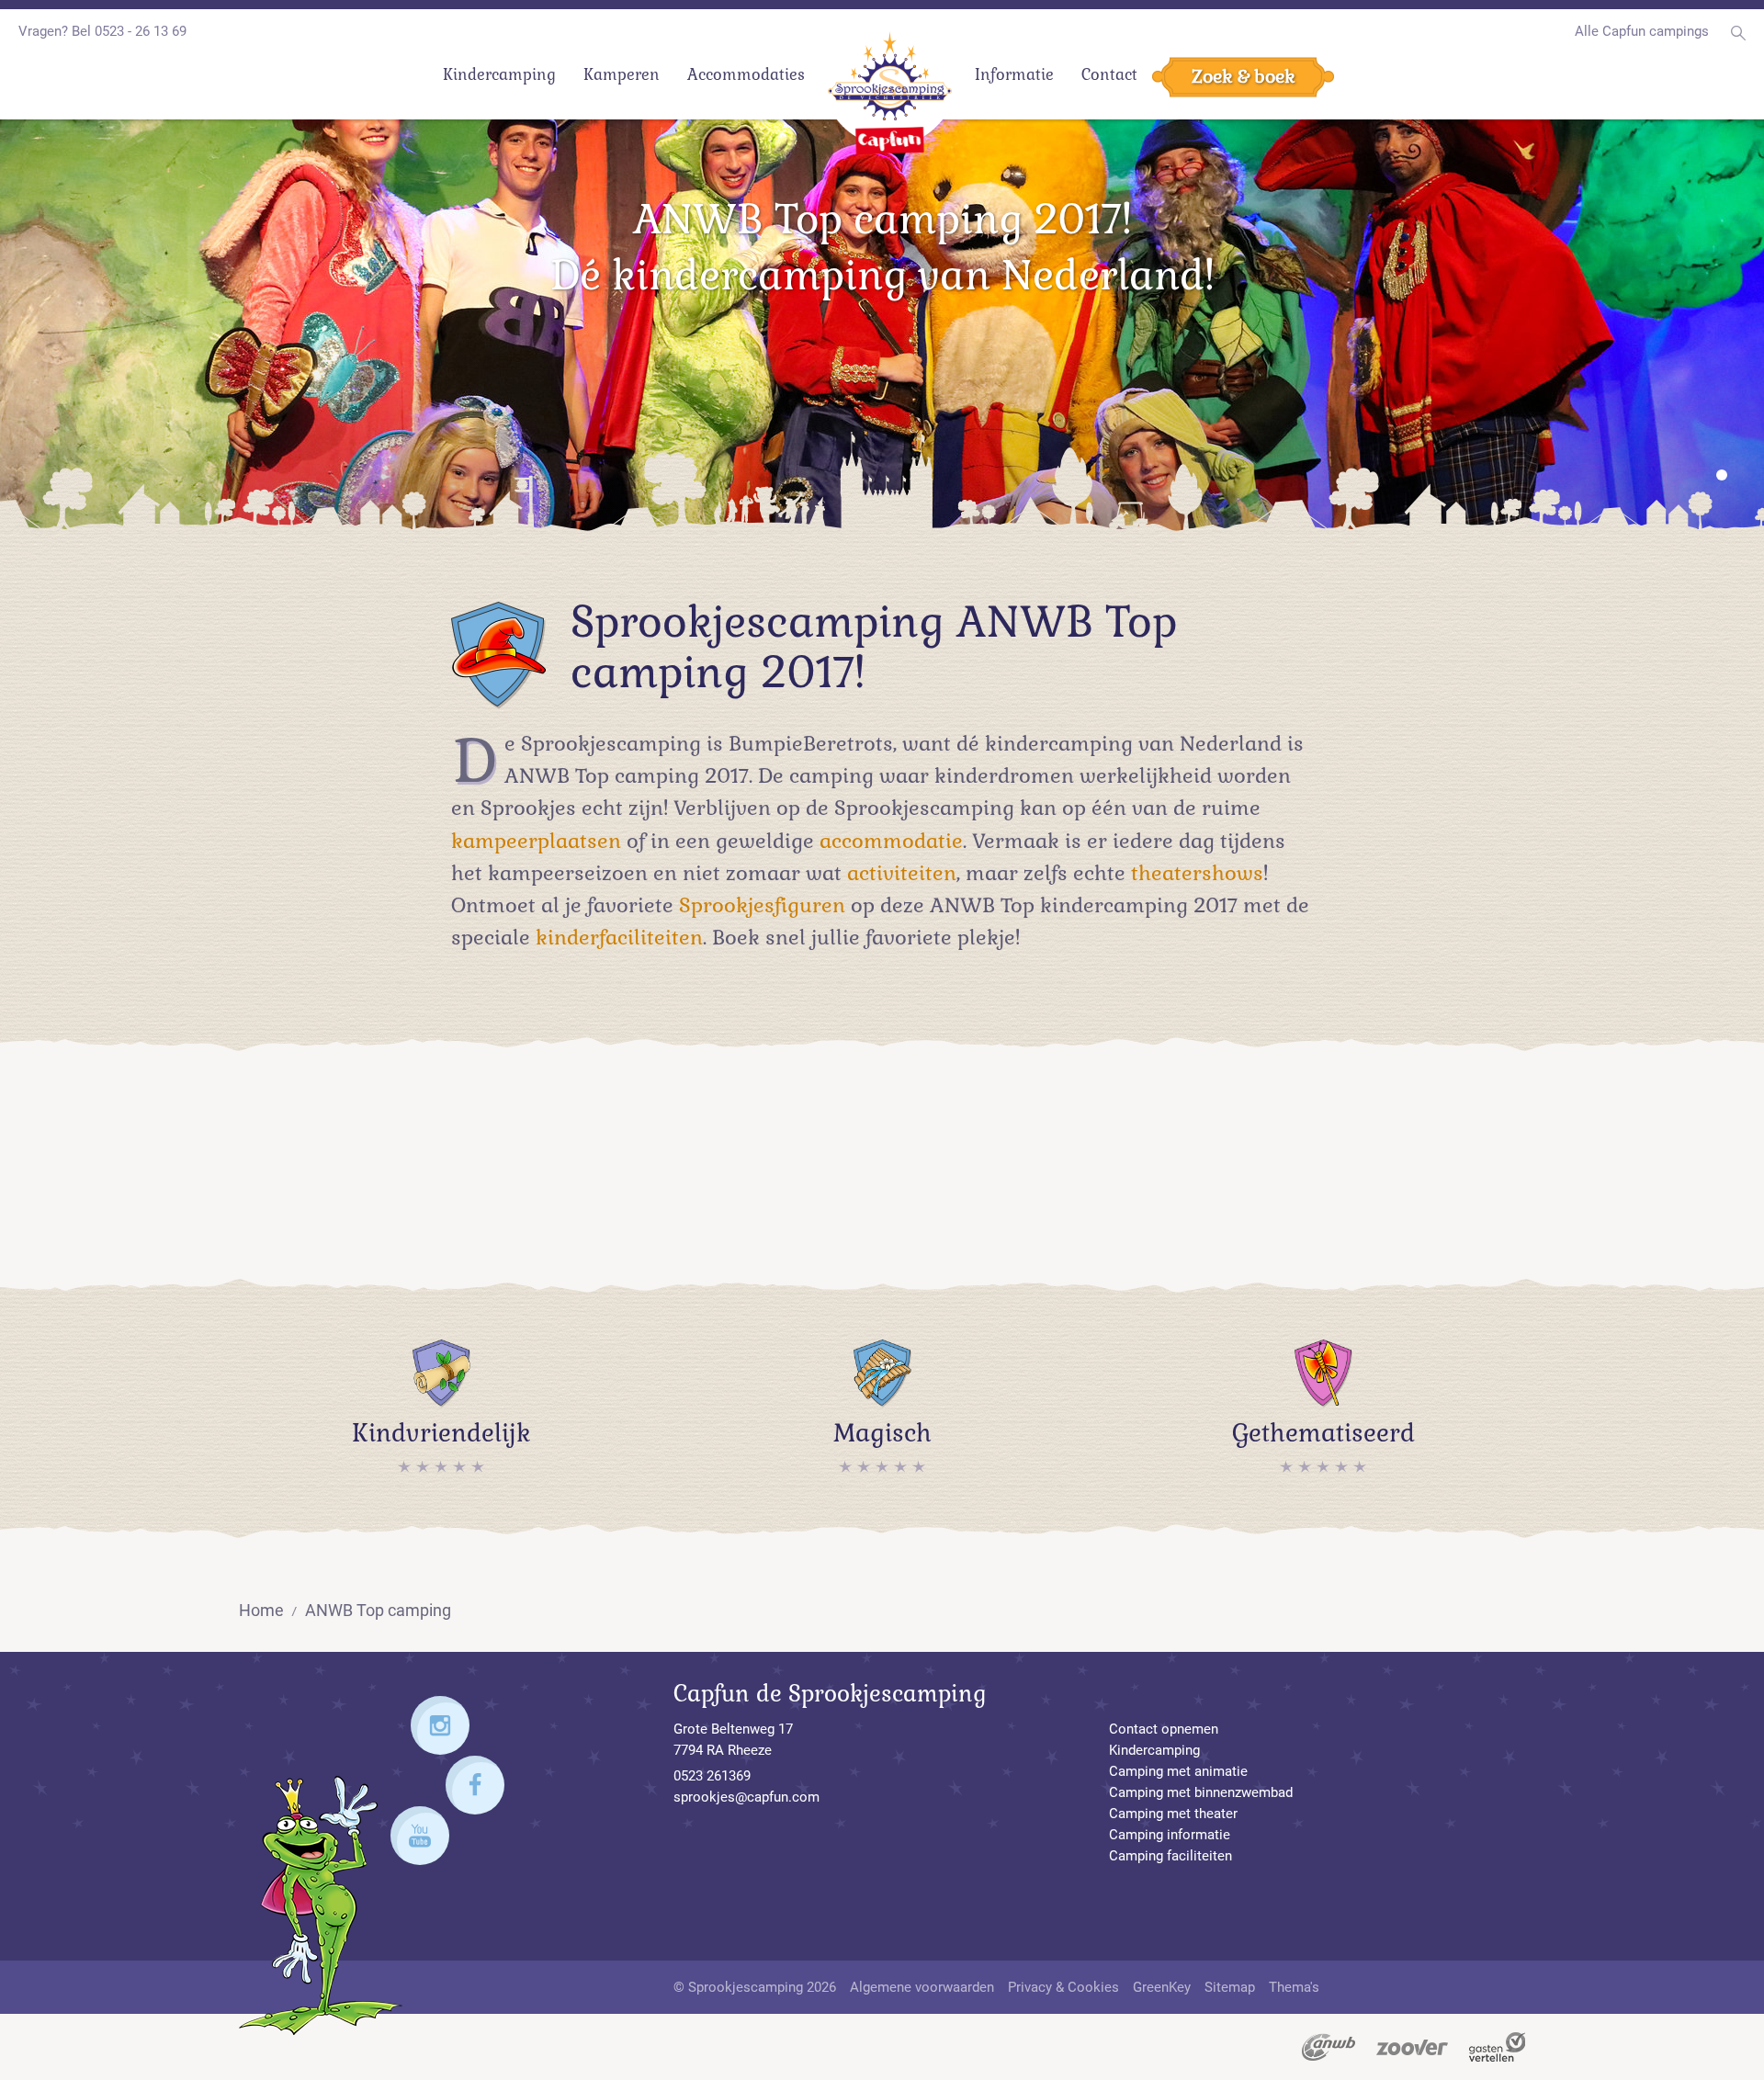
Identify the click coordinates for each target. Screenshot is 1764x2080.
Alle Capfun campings (1642, 31)
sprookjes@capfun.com (746, 1797)
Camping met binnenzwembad (1201, 1792)
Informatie (1014, 75)
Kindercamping (499, 75)
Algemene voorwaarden (922, 1987)
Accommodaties (746, 75)
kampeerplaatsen (536, 841)
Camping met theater (1173, 1814)
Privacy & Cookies (1063, 1987)
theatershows (1197, 873)
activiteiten (902, 873)
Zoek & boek (1244, 76)
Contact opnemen (1164, 1729)
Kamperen (622, 75)
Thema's (1294, 1987)
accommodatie (891, 841)
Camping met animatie (1178, 1771)
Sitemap (1230, 1987)
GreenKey (1162, 1987)
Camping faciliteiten (1170, 1856)
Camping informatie (1170, 1835)
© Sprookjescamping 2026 (755, 1987)
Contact (1109, 75)
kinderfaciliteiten (619, 937)
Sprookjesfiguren (762, 905)
